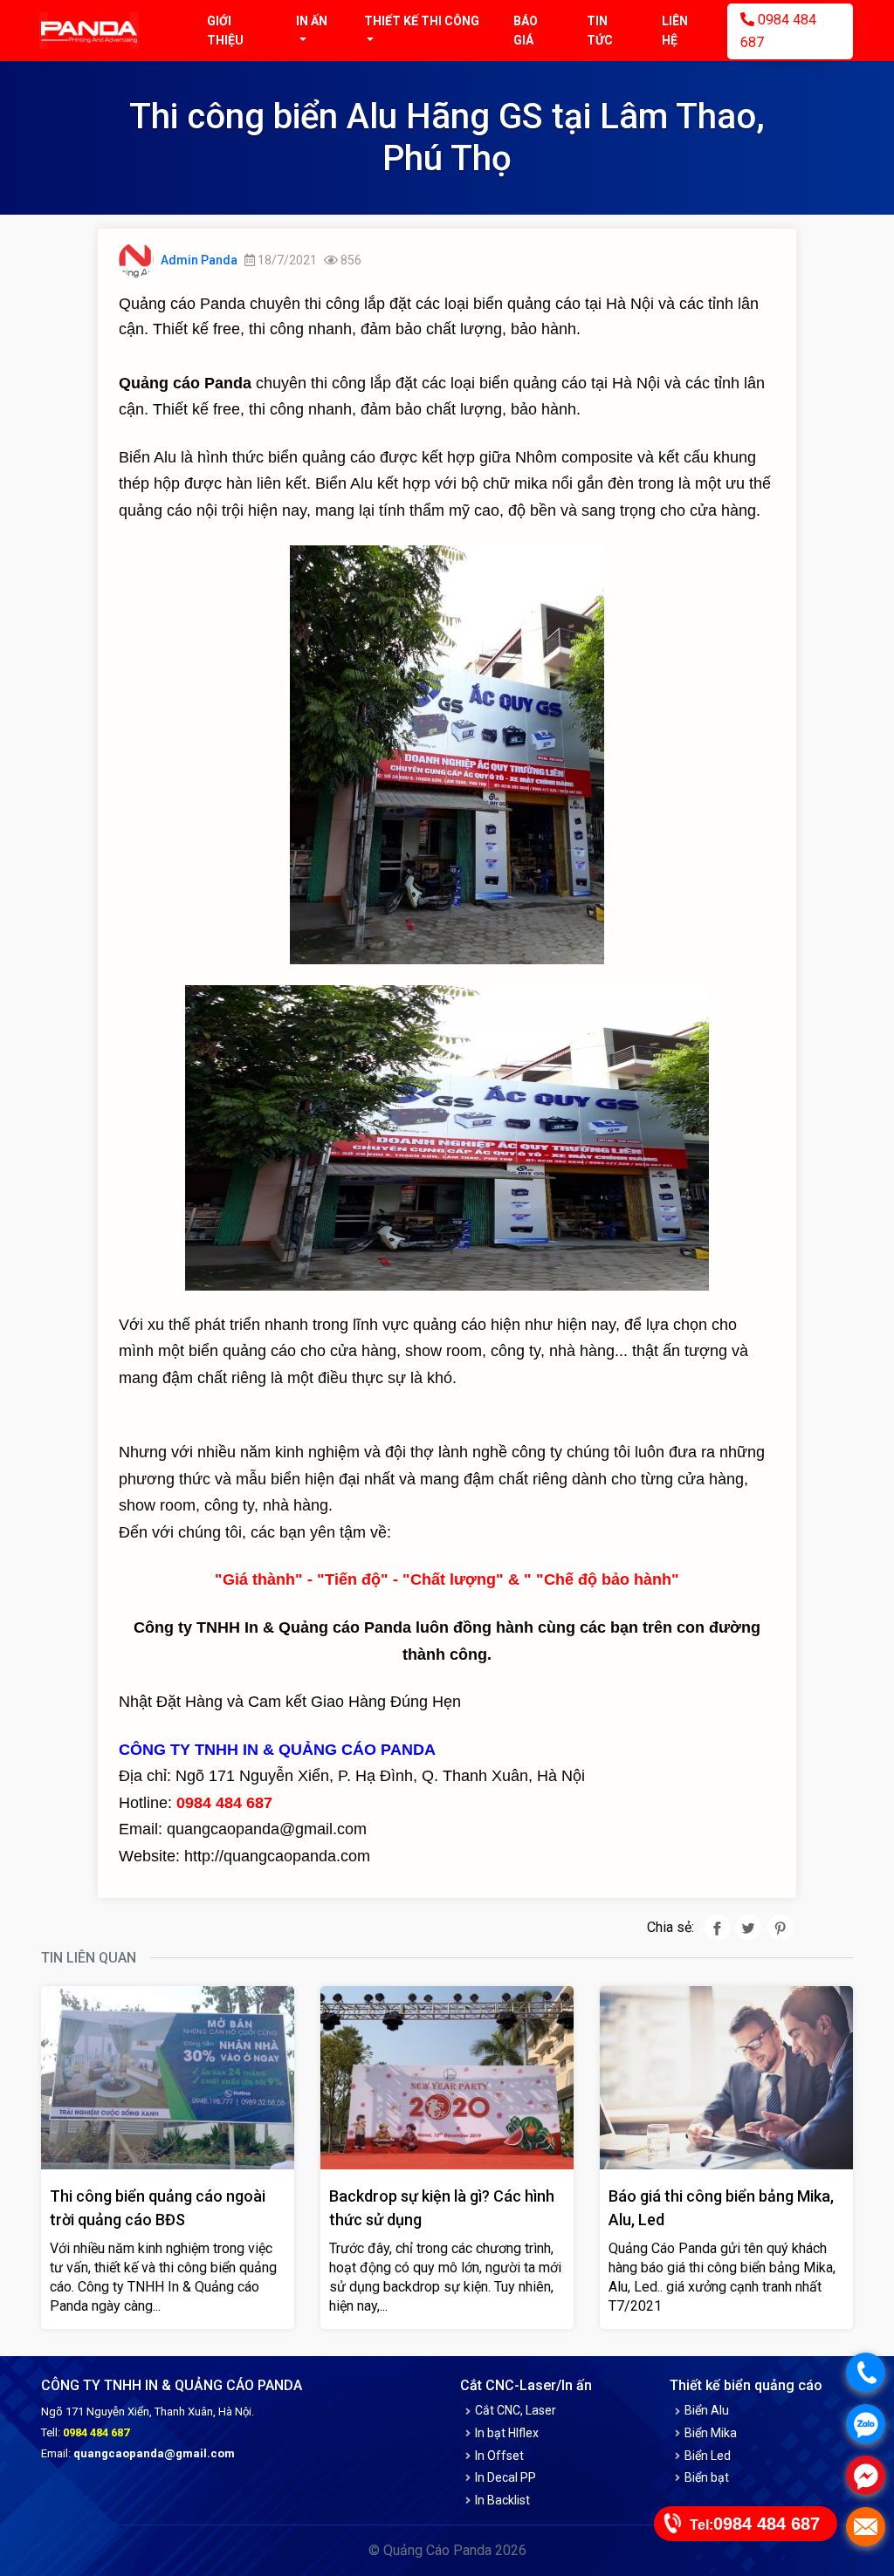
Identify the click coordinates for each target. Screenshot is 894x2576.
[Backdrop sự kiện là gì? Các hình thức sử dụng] (447, 2076)
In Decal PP (505, 2477)
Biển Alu (707, 2410)
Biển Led (708, 2456)
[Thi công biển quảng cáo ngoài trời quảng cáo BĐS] (168, 2076)
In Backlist (502, 2500)
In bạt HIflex (507, 2433)
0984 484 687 (778, 31)
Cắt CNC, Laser (516, 2410)
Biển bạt (707, 2477)
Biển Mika (711, 2433)
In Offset (499, 2456)
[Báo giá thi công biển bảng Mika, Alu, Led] (726, 2076)
